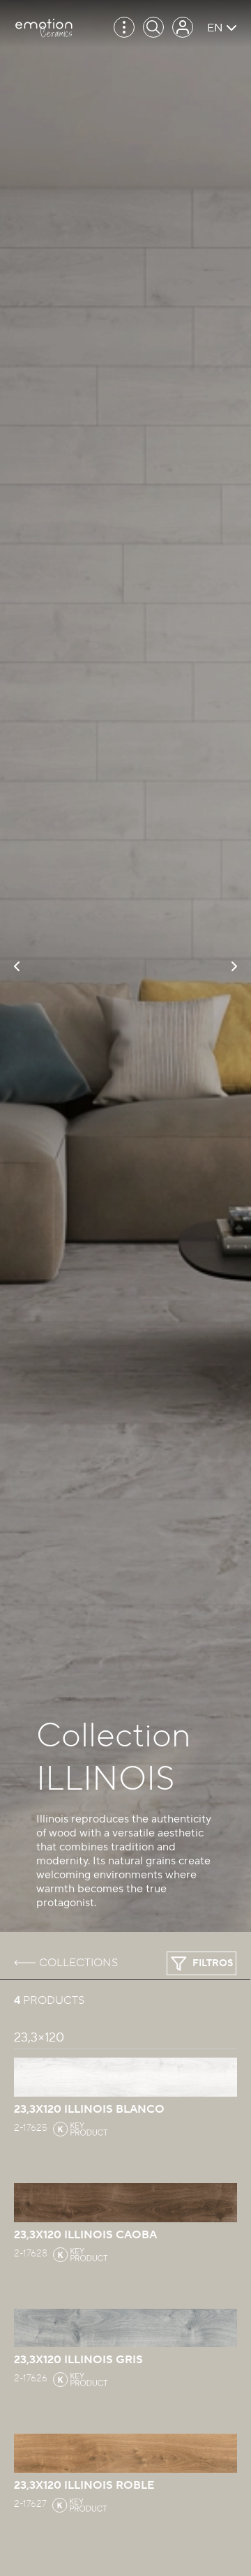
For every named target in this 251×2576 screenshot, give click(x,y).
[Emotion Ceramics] (44, 28)
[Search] (153, 27)
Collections (78, 1963)
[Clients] (183, 27)
